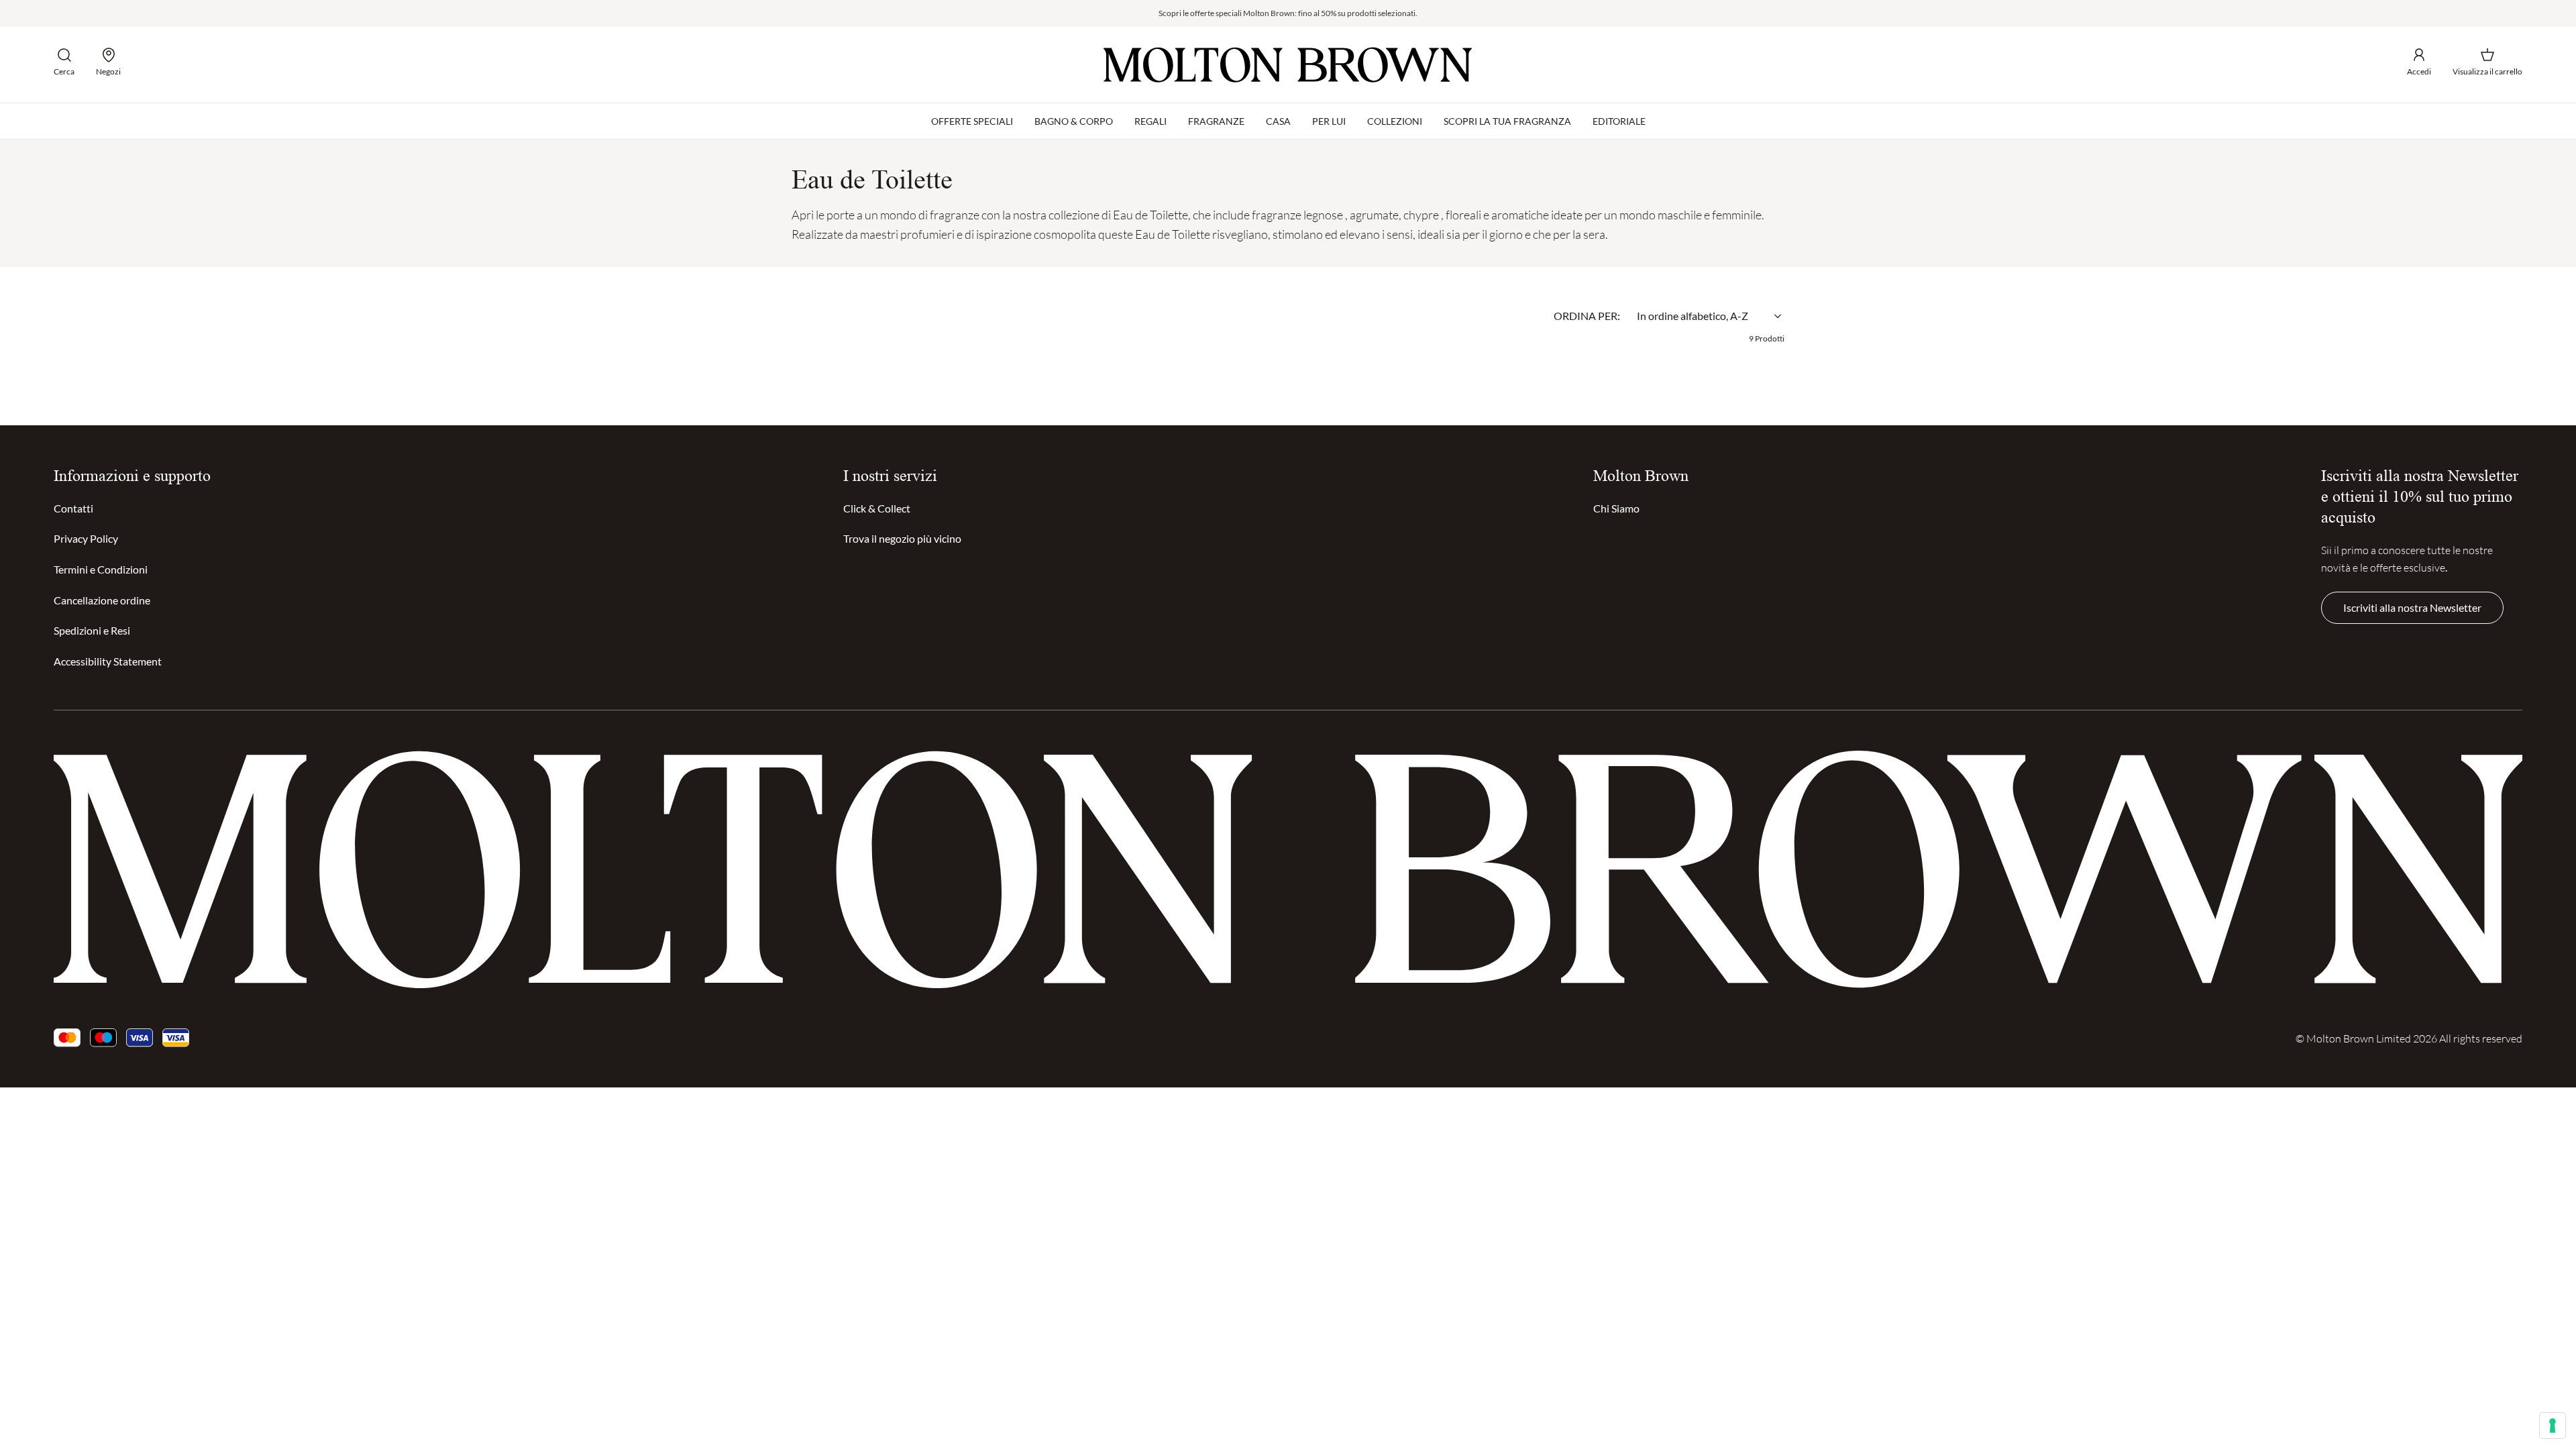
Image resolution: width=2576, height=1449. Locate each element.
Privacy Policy (86, 538)
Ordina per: (1587, 316)
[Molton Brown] (1288, 65)
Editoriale (1619, 121)
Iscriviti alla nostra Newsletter (2412, 607)
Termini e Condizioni (101, 569)
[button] (64, 62)
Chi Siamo (1616, 508)
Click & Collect (877, 508)
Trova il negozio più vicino (902, 538)
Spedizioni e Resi (92, 630)
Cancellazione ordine (102, 600)
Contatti (73, 508)
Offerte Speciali (972, 121)
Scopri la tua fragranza (1507, 121)
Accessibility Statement (108, 661)
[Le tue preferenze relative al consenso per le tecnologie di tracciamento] (2553, 1426)
